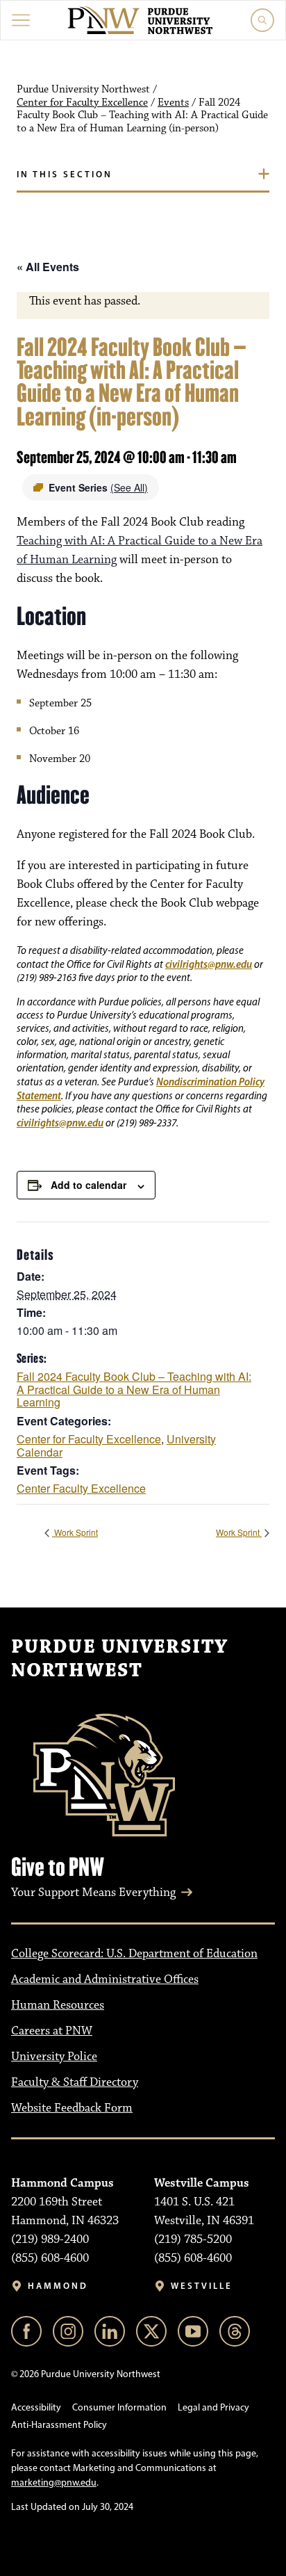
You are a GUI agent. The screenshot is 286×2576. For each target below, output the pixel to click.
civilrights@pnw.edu (209, 964)
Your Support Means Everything (93, 1893)
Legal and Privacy (213, 2407)
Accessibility (36, 2407)
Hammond (58, 2286)
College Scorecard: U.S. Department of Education (134, 1954)
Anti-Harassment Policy (59, 2425)
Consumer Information (119, 2407)
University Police (54, 2057)
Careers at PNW (52, 2031)
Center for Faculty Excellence (82, 103)
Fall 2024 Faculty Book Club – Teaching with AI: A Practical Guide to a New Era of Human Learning (134, 1389)
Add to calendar (89, 1185)
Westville (202, 2286)
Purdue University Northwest (119, 1659)
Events (173, 103)
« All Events (48, 267)
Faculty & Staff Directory (75, 2082)
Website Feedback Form (72, 2108)
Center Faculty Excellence (81, 1488)
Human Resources (58, 2005)
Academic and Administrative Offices (105, 1979)
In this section (65, 174)
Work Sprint (75, 1532)
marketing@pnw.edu (54, 2482)
